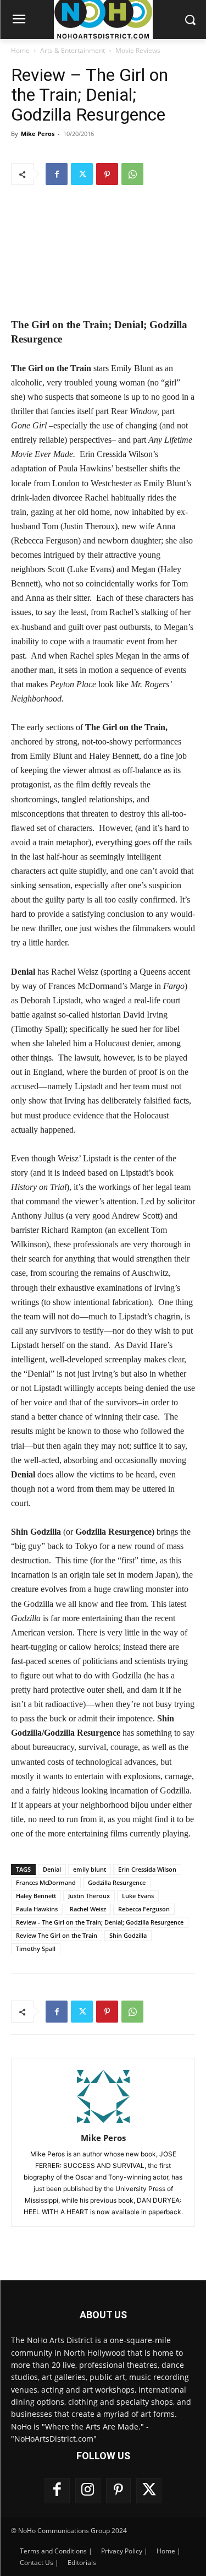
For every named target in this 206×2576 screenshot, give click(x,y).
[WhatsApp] (132, 174)
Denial (52, 1869)
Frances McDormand (46, 1882)
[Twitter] (82, 174)
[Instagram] (88, 2491)
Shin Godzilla (128, 1935)
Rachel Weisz (88, 1909)
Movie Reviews (138, 50)
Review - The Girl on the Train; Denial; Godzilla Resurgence (100, 1922)
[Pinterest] (107, 174)
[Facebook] (57, 174)
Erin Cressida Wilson (147, 1869)
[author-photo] (103, 2123)
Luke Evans (138, 1896)
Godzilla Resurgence (117, 1882)
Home (20, 50)
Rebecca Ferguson (144, 1909)
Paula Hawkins (37, 1909)
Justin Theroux (89, 1896)
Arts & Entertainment (73, 50)
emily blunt (90, 1869)
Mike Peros (38, 134)
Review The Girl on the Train (57, 1935)
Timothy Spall (36, 1949)
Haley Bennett (36, 1896)
